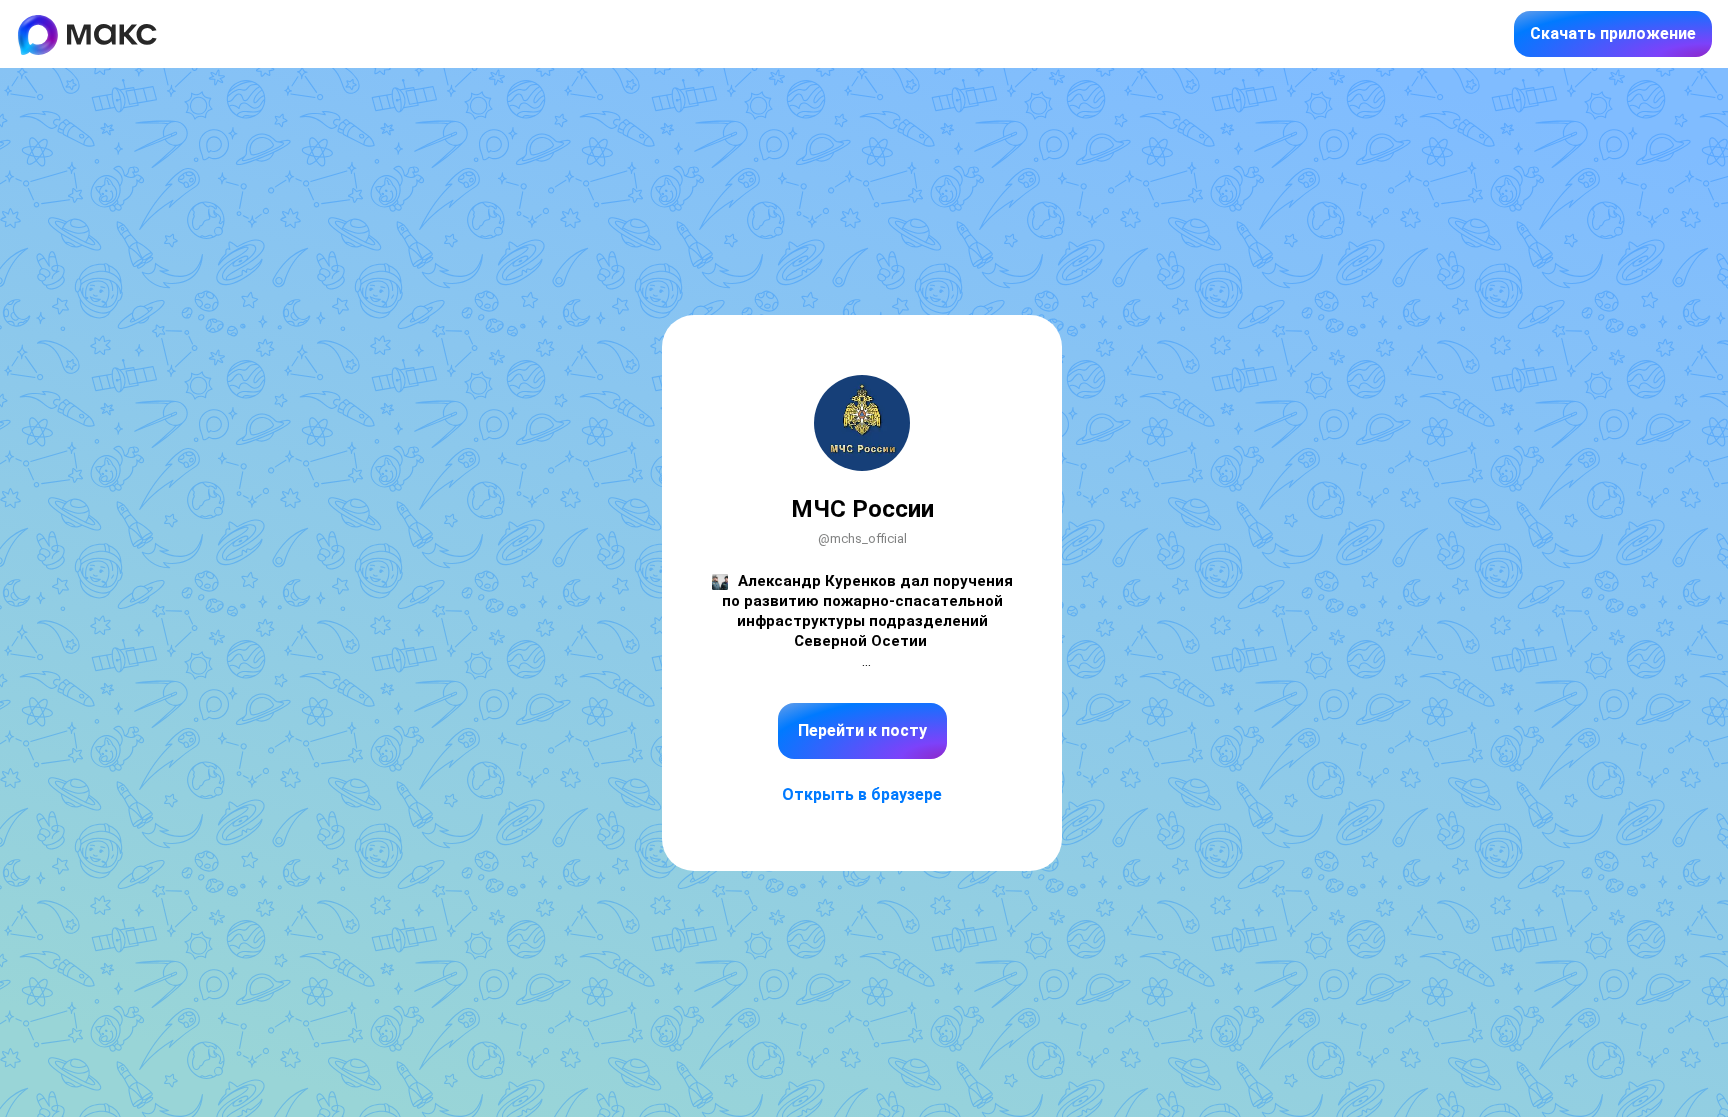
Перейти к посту (862, 730)
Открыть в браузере (862, 794)
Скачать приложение (1613, 33)
